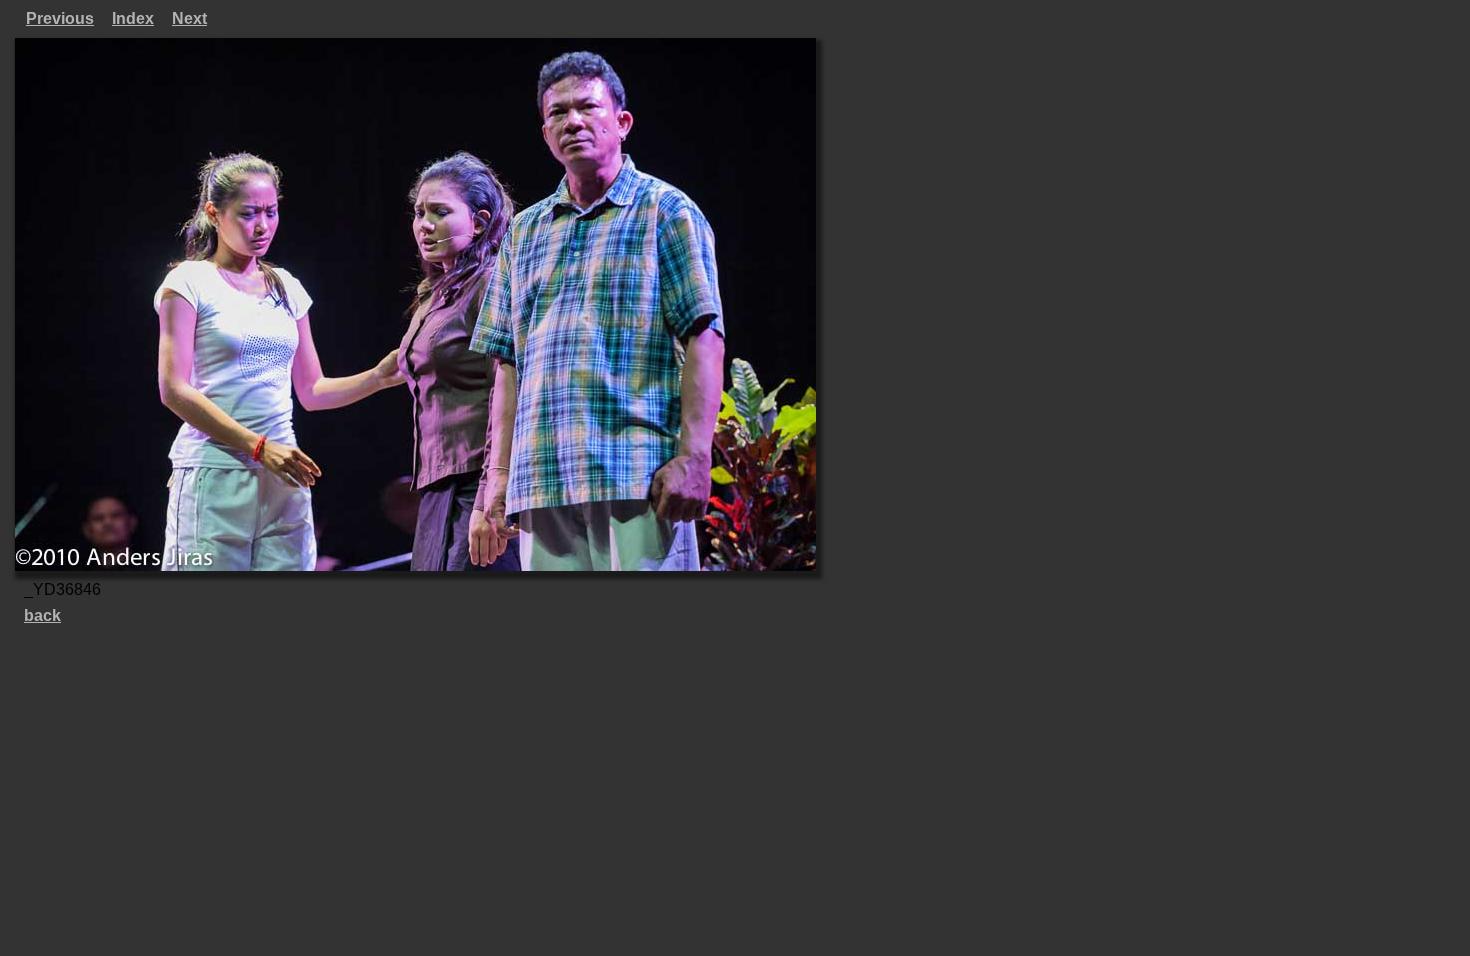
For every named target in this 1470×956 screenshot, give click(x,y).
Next (189, 18)
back (42, 615)
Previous (60, 18)
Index (133, 18)
